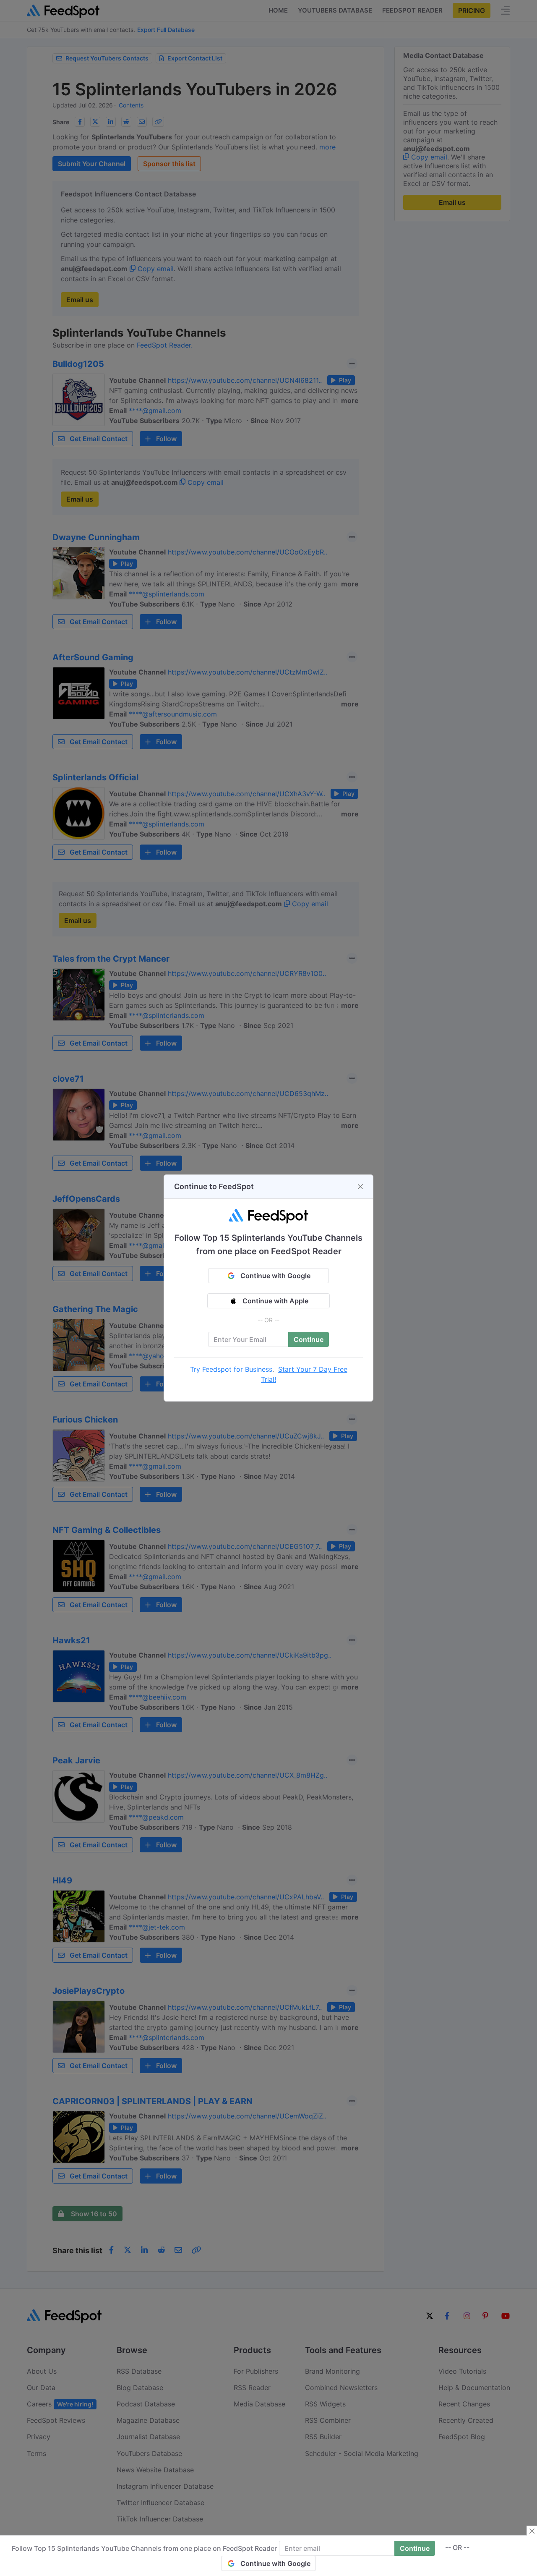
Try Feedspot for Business (231, 1369)
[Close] (360, 1187)
